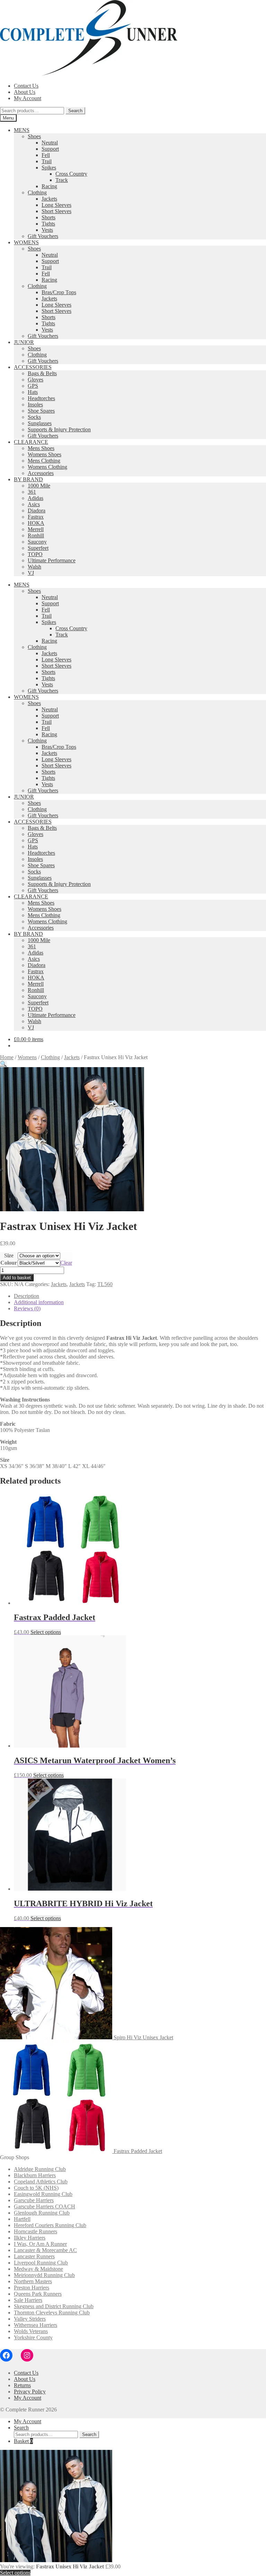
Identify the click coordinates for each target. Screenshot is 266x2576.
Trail (47, 161)
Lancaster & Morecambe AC (45, 2250)
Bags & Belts (42, 373)
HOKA (36, 523)
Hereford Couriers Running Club (50, 2225)
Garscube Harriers (34, 2200)
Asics (34, 504)
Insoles (35, 405)
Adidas (36, 498)
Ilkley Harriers (30, 2238)
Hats (33, 392)
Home (7, 1057)
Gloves (36, 380)
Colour (9, 1263)
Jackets (49, 199)
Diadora (37, 511)
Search (75, 111)
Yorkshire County (33, 2337)
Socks (34, 417)
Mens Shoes (41, 448)
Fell (46, 155)
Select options (46, 1632)
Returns (22, 2385)
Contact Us (26, 86)
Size (9, 1255)
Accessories (41, 473)
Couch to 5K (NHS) (36, 2188)
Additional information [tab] (39, 1302)
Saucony (37, 542)
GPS (33, 386)
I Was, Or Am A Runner (40, 2244)
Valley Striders (30, 2319)
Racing (49, 186)
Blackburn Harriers (35, 2175)
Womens (27, 1057)
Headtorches (41, 398)
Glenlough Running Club (42, 2213)
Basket (23, 2441)
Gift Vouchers (43, 236)
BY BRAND (28, 479)
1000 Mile (39, 486)
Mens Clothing (44, 461)
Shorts (48, 217)
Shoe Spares (41, 411)
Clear (66, 1263)
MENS (22, 130)
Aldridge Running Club (40, 2169)
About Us (25, 92)
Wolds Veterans (31, 2331)
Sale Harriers (28, 2300)
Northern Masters (33, 2281)
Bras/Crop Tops (59, 292)
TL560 (105, 1284)
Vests (47, 230)
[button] (3, 1064)
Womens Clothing (47, 467)
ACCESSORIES (33, 367)
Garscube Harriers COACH (45, 2206)
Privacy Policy (30, 2392)
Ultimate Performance (52, 560)
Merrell (36, 529)
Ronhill (36, 535)
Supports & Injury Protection (59, 429)
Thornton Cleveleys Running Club (52, 2313)
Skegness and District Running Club (54, 2306)
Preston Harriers (32, 2288)
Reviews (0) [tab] (27, 1308)
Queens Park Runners (38, 2294)
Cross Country (71, 174)
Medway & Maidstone (38, 2269)
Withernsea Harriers (36, 2325)
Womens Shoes (45, 454)
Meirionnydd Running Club (44, 2275)
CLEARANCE (31, 442)
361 (32, 492)
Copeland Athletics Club (41, 2182)
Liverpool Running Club (41, 2263)
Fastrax (36, 517)
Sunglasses (40, 423)
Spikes (49, 168)
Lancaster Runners (34, 2256)
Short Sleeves (56, 211)
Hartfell (22, 2219)
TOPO (35, 554)
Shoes (34, 136)
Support (50, 149)
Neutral (50, 143)
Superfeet (38, 548)
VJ (31, 573)
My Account (28, 98)
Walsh (34, 567)
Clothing (37, 192)
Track (62, 180)
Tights (48, 224)
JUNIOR (24, 342)
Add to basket (17, 1278)
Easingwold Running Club (43, 2194)
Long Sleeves (56, 205)
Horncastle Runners (36, 2231)
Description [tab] (26, 1296)
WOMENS (26, 242)
